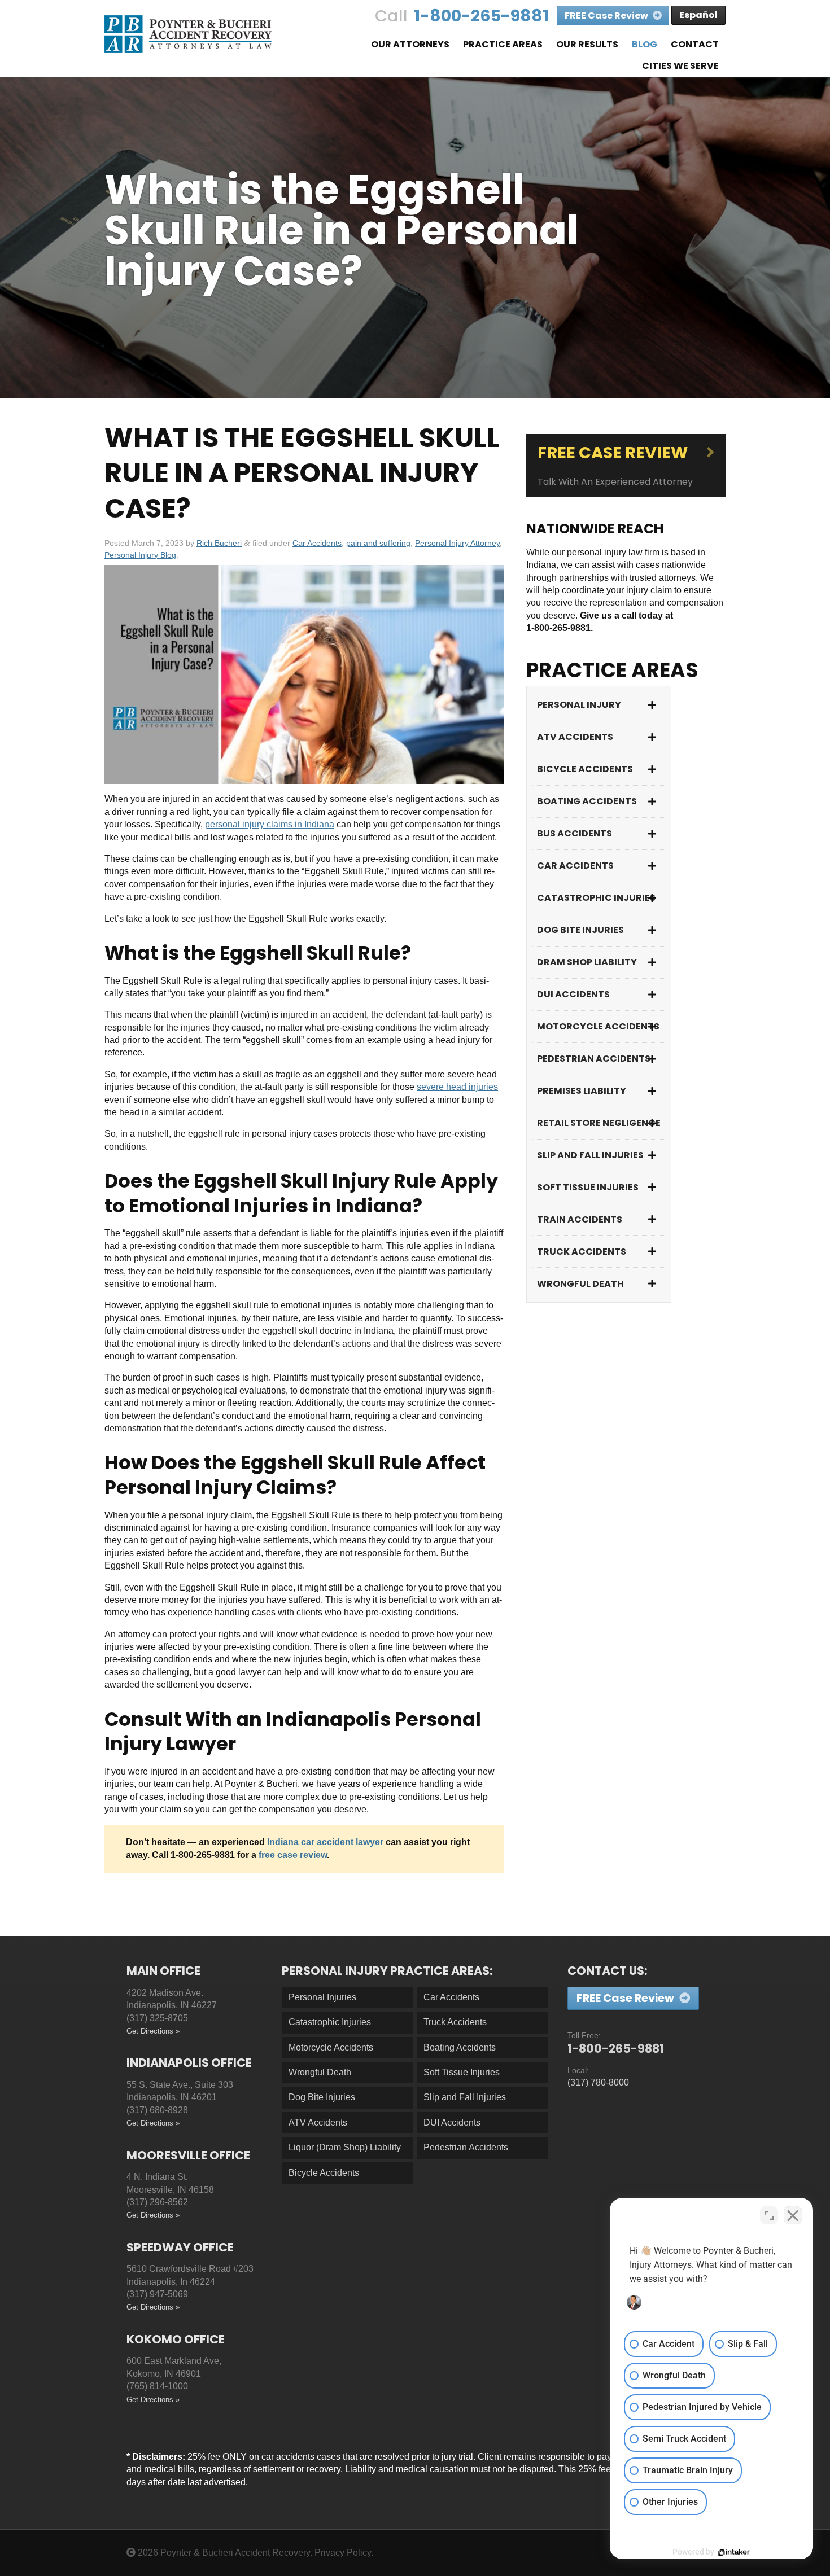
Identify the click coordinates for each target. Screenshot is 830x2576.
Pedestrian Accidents (594, 1059)
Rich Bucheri (219, 543)
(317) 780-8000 (598, 2082)
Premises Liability (582, 1091)
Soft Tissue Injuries (588, 1187)
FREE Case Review (607, 16)
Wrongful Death (580, 1284)
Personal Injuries (322, 1997)
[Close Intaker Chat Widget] (793, 2215)
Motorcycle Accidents (598, 1026)
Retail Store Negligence (599, 1123)
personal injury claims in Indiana (270, 824)
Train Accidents (580, 1219)
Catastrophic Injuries (596, 898)
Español (698, 15)
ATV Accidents (575, 737)
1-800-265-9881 (481, 16)
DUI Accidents (573, 994)
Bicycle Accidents (585, 769)
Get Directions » (153, 2031)
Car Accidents (317, 543)
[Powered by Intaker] (734, 2552)
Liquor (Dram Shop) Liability (345, 2147)
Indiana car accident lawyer (325, 1842)
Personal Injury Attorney (457, 543)
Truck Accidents (582, 1252)
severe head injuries (457, 1087)
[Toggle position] (769, 2215)
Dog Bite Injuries (580, 930)
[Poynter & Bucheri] (188, 34)
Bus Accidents (575, 833)
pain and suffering (378, 543)
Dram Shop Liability (587, 962)
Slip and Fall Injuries (590, 1155)
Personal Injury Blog (140, 555)
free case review (293, 1855)
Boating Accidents (587, 801)
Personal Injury (579, 705)
